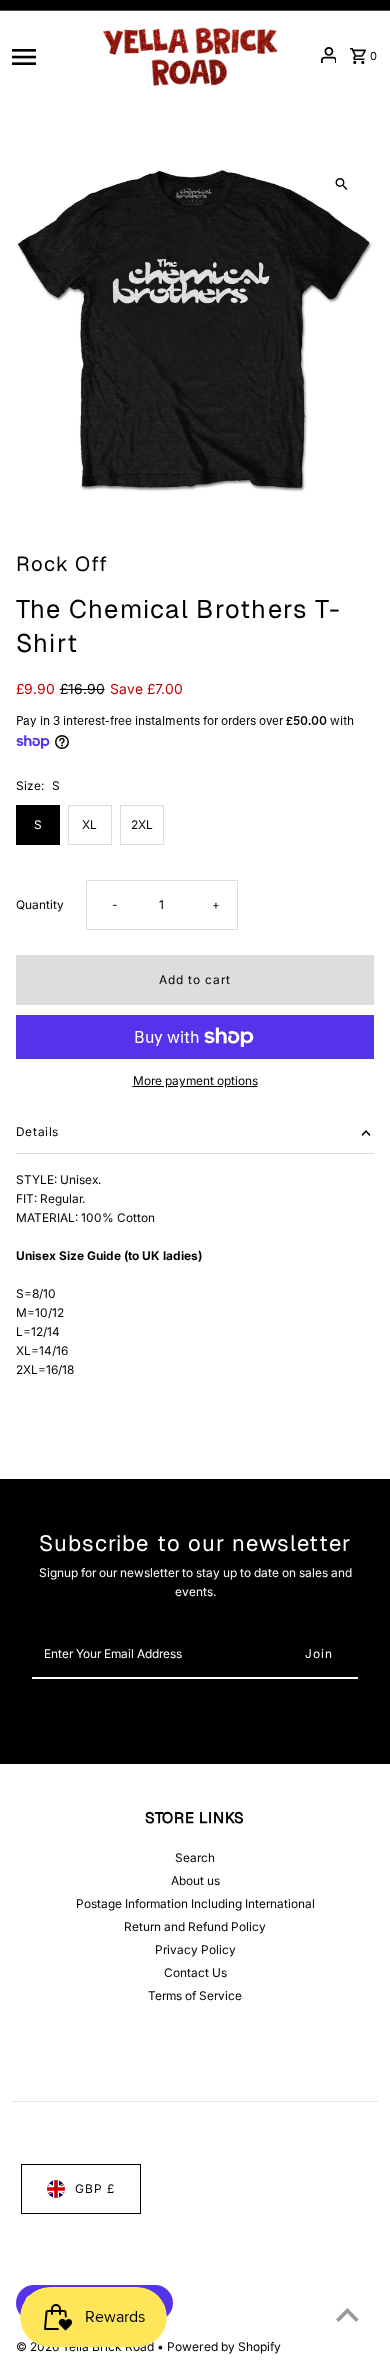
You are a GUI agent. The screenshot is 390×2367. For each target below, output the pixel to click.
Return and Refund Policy (195, 1926)
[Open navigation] (47, 55)
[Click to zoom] (341, 184)
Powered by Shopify (224, 2346)
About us (195, 1880)
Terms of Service (195, 1995)
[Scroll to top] (347, 2314)
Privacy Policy (195, 1949)
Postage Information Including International (195, 1903)
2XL (142, 824)
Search (195, 1857)
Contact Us (195, 1972)
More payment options (195, 1080)
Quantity (40, 904)
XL (89, 824)
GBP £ (95, 2188)
